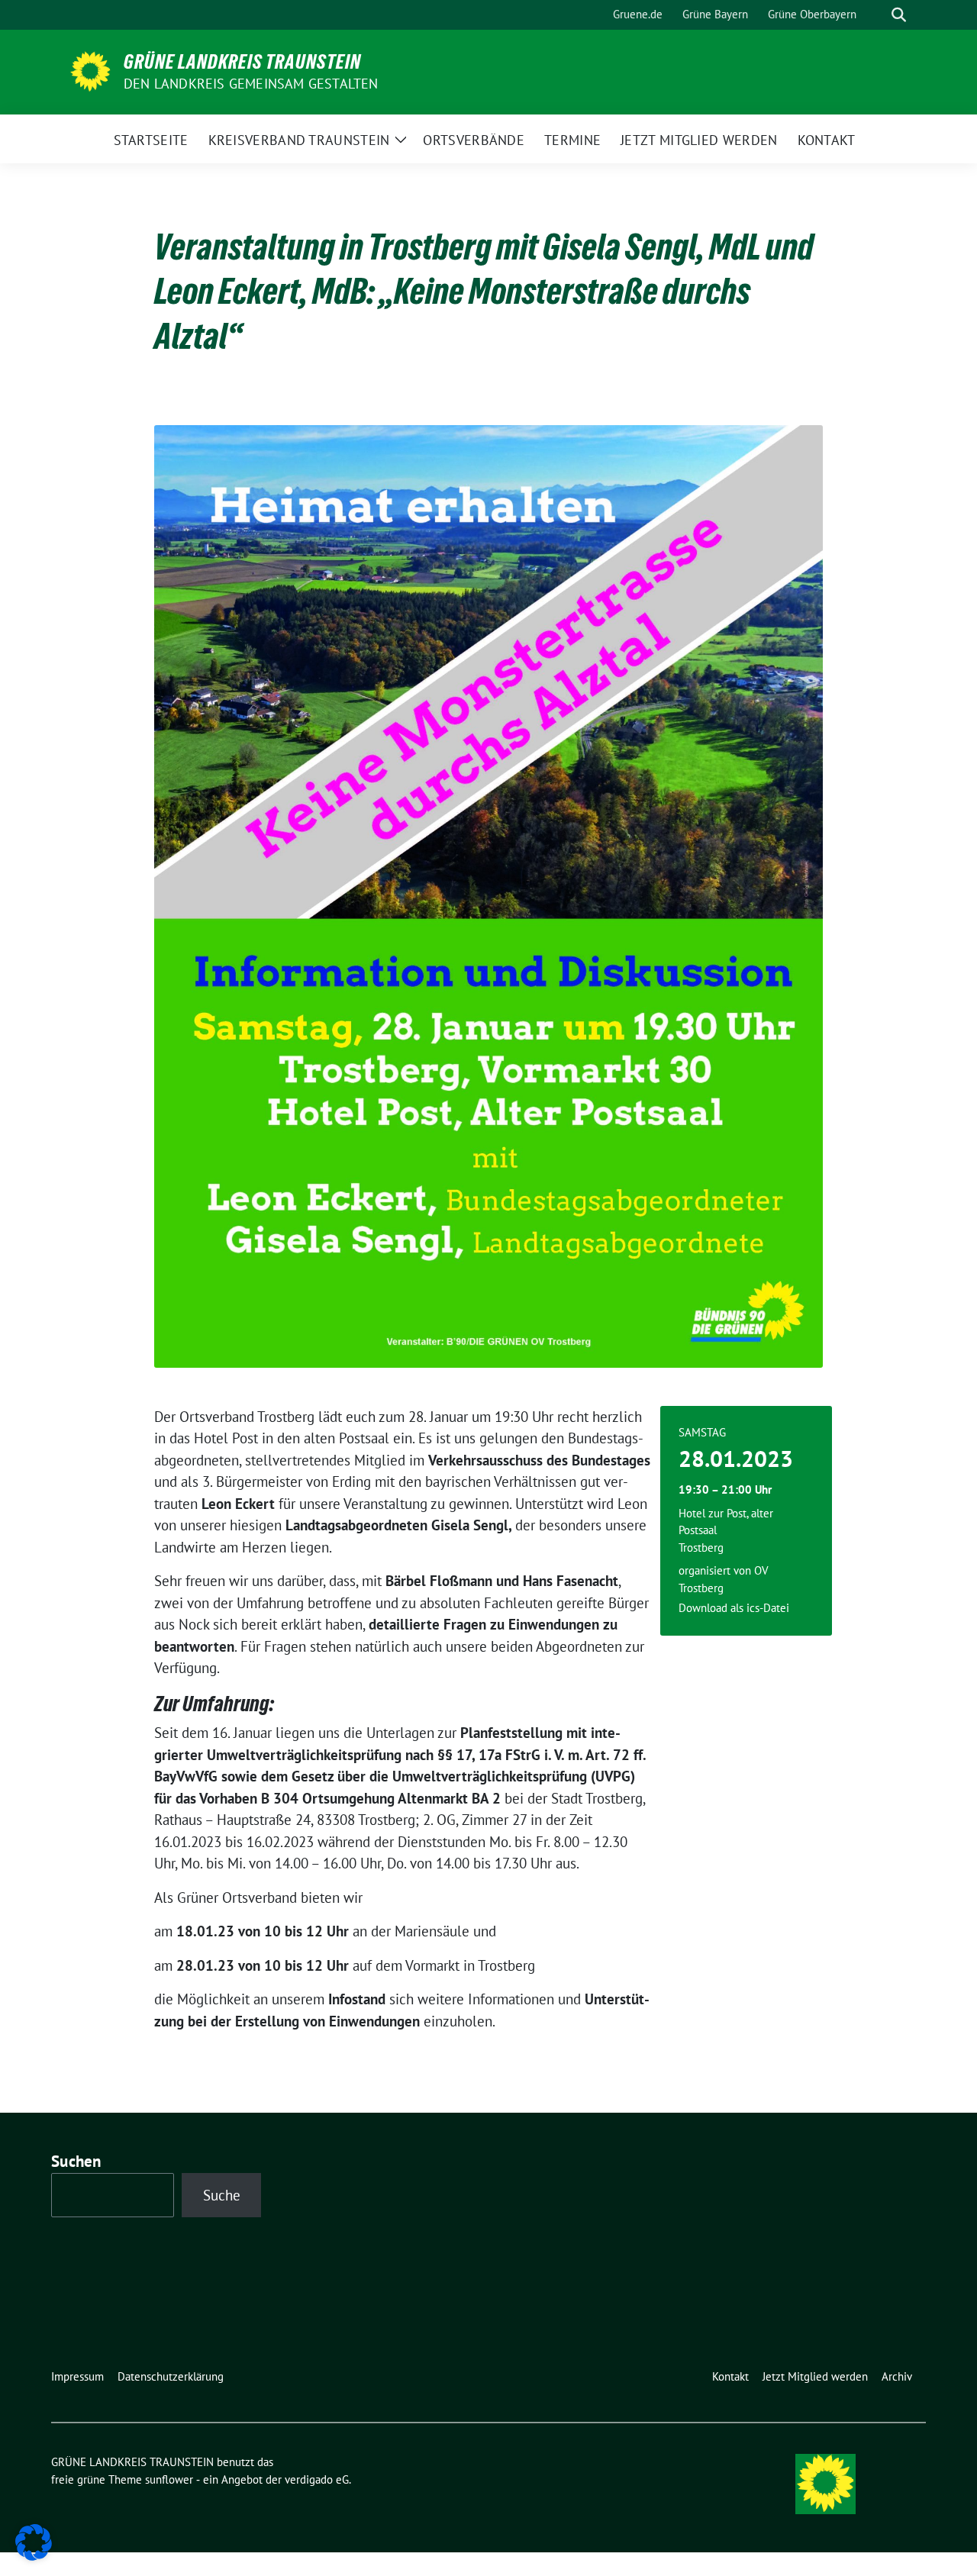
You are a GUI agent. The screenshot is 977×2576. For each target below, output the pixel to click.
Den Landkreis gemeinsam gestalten (251, 84)
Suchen (76, 2161)
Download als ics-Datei (734, 1608)
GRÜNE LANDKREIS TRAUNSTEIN (242, 62)
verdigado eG (317, 2479)
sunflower (169, 2479)
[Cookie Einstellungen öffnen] (34, 2541)
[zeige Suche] (899, 15)
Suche (222, 2195)
